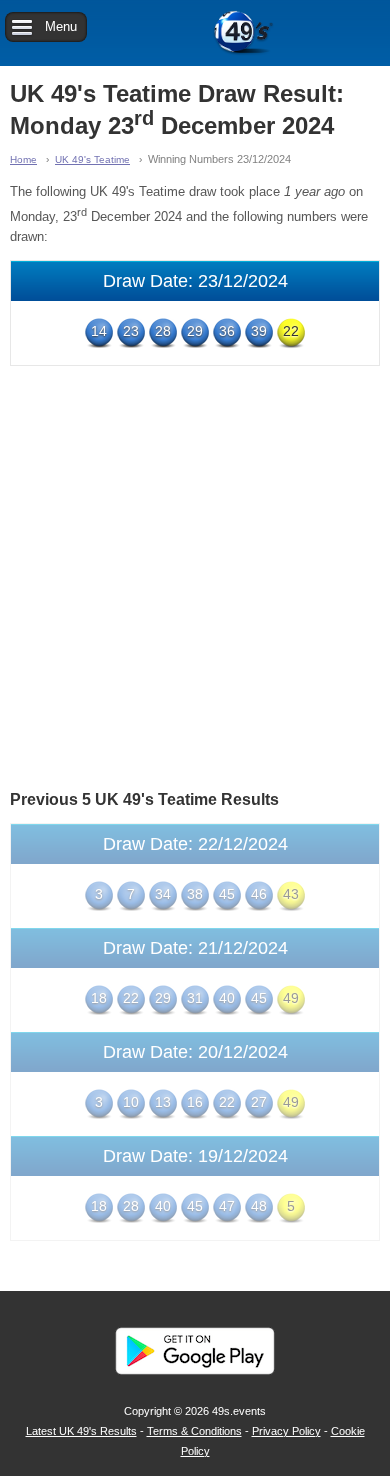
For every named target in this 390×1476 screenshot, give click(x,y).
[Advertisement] (195, 576)
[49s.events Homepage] (195, 33)
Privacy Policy (286, 1431)
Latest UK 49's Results (81, 1431)
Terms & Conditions (194, 1431)
